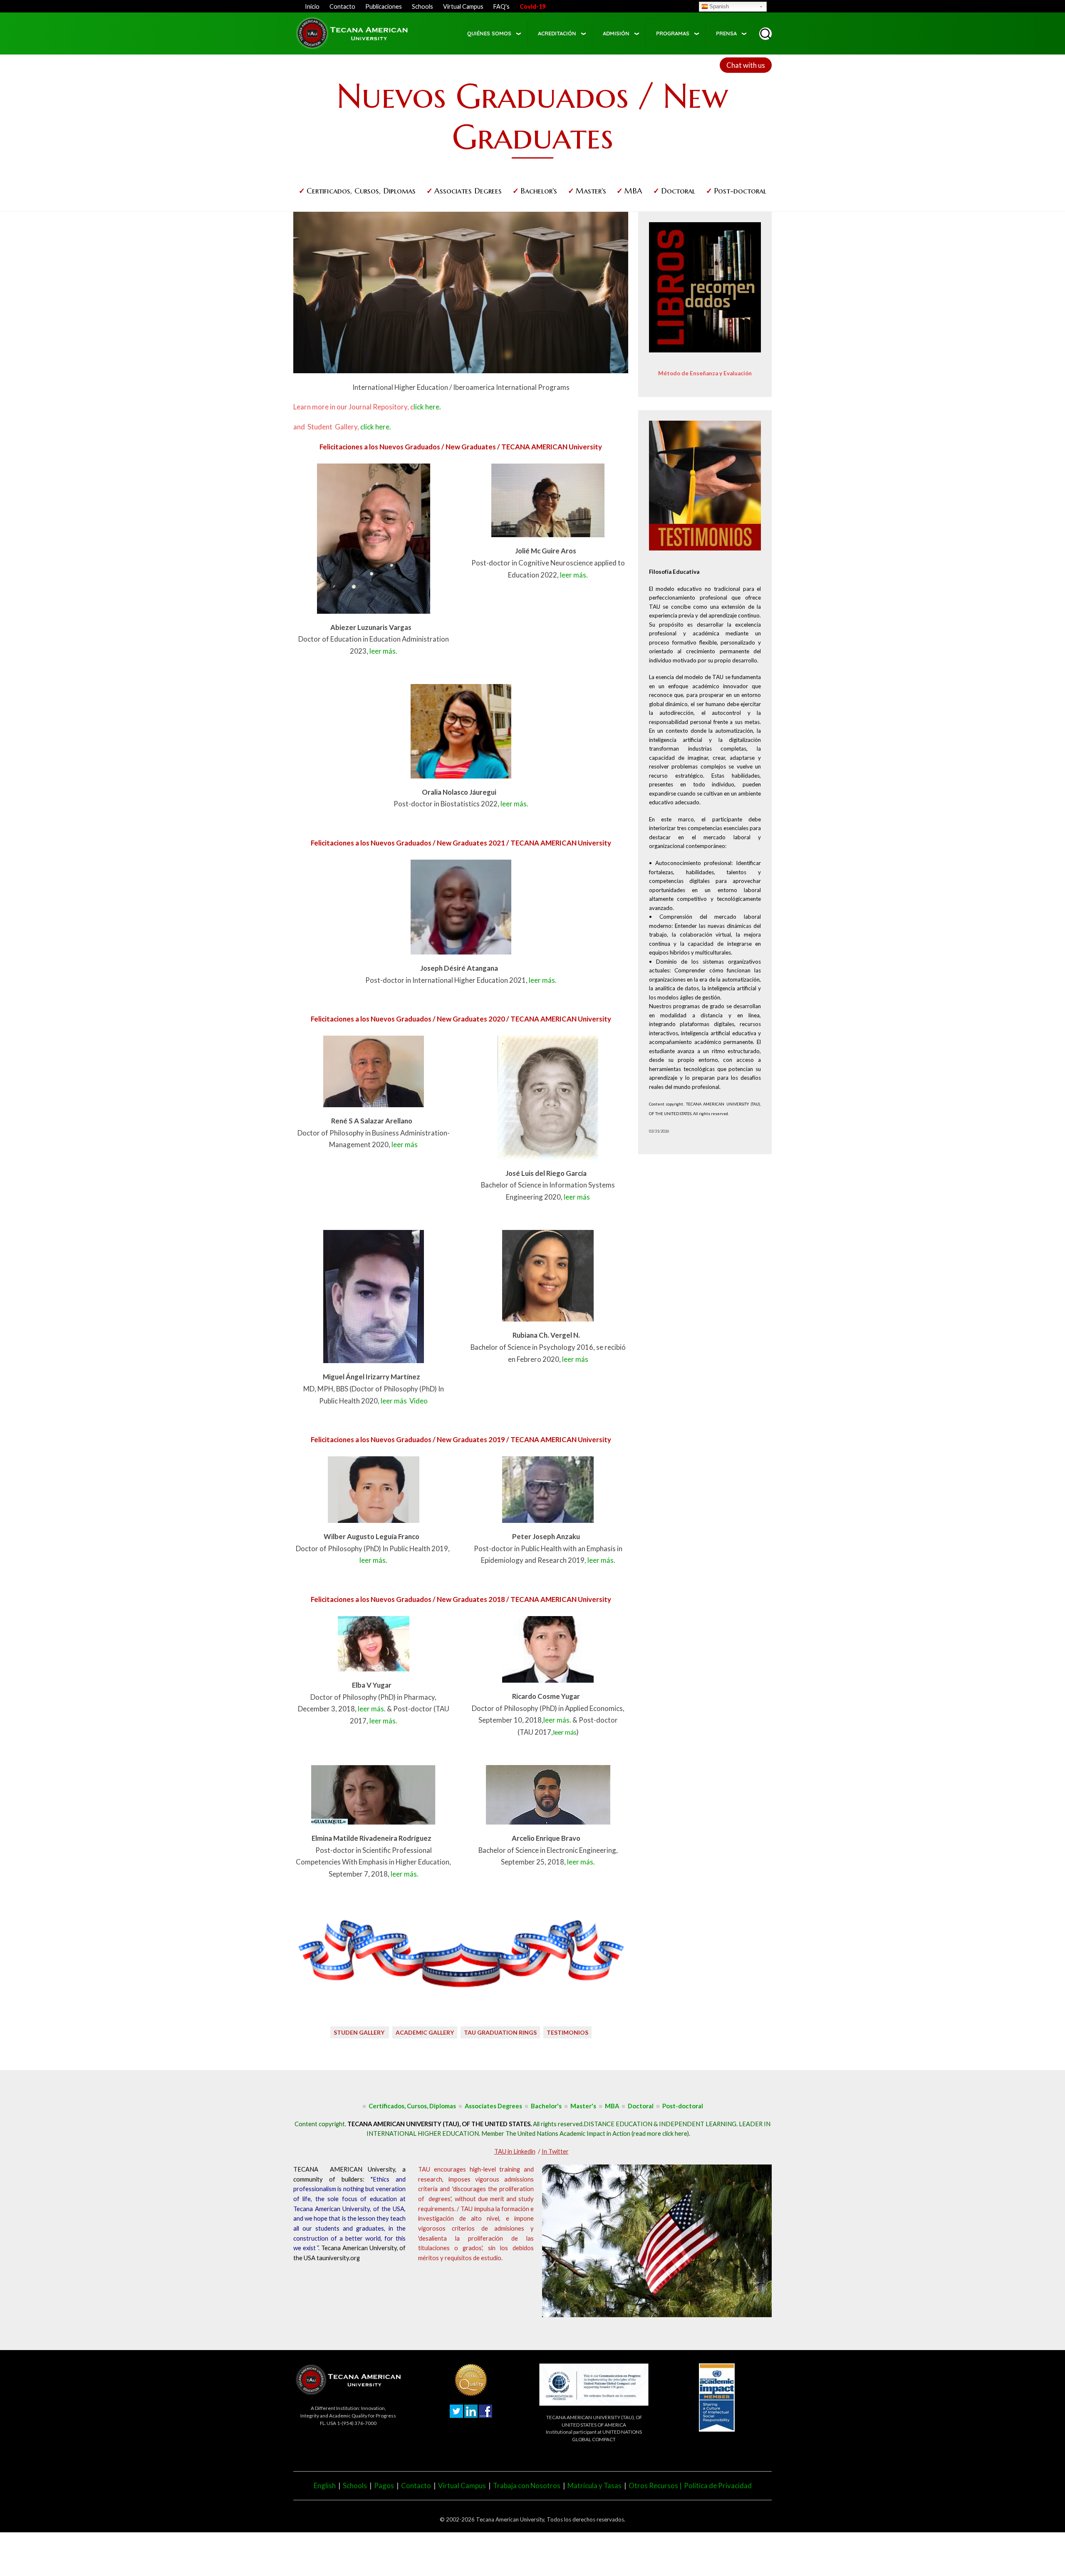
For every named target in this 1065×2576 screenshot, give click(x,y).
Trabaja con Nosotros (527, 2486)
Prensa (726, 33)
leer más (405, 1144)
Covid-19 (532, 6)
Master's (591, 191)
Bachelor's (539, 191)
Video (419, 1401)
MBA (633, 191)
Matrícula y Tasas (594, 2486)
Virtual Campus (463, 6)
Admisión (616, 33)
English (325, 2486)
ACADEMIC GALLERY (425, 2032)
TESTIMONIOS (567, 2032)
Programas (673, 33)
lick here (425, 407)
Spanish (719, 6)
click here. (376, 427)
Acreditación (557, 33)
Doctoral (678, 191)
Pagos (384, 2486)
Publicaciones (384, 6)
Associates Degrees (468, 191)
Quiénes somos (489, 33)
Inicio (312, 6)
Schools (422, 6)
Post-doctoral (740, 191)
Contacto (342, 6)
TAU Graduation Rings (500, 2032)
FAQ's (502, 6)
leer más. (383, 651)
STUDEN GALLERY (360, 2032)
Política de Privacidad (718, 2486)
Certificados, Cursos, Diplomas (361, 191)
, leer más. (600, 1560)
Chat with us (746, 65)
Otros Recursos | (656, 2486)
